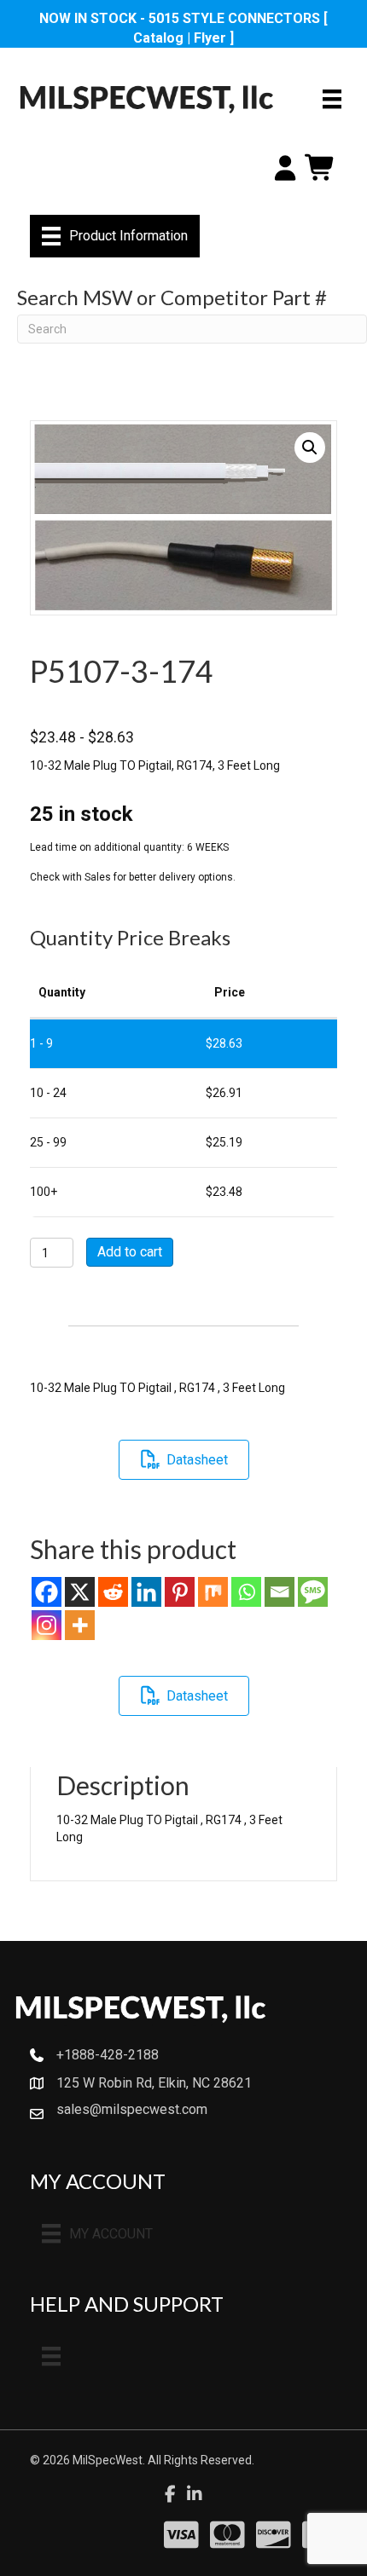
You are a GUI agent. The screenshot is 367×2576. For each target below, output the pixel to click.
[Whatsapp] (246, 1592)
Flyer (210, 38)
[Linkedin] (146, 1592)
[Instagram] (47, 1625)
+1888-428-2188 (108, 2055)
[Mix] (213, 1592)
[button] (310, 448)
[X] (80, 1592)
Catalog (158, 38)
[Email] (280, 1592)
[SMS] (313, 1592)
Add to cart (130, 1252)
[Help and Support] (51, 2356)
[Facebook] (47, 1592)
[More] (80, 1625)
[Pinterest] (180, 1592)
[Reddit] (113, 1592)
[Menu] (332, 99)
